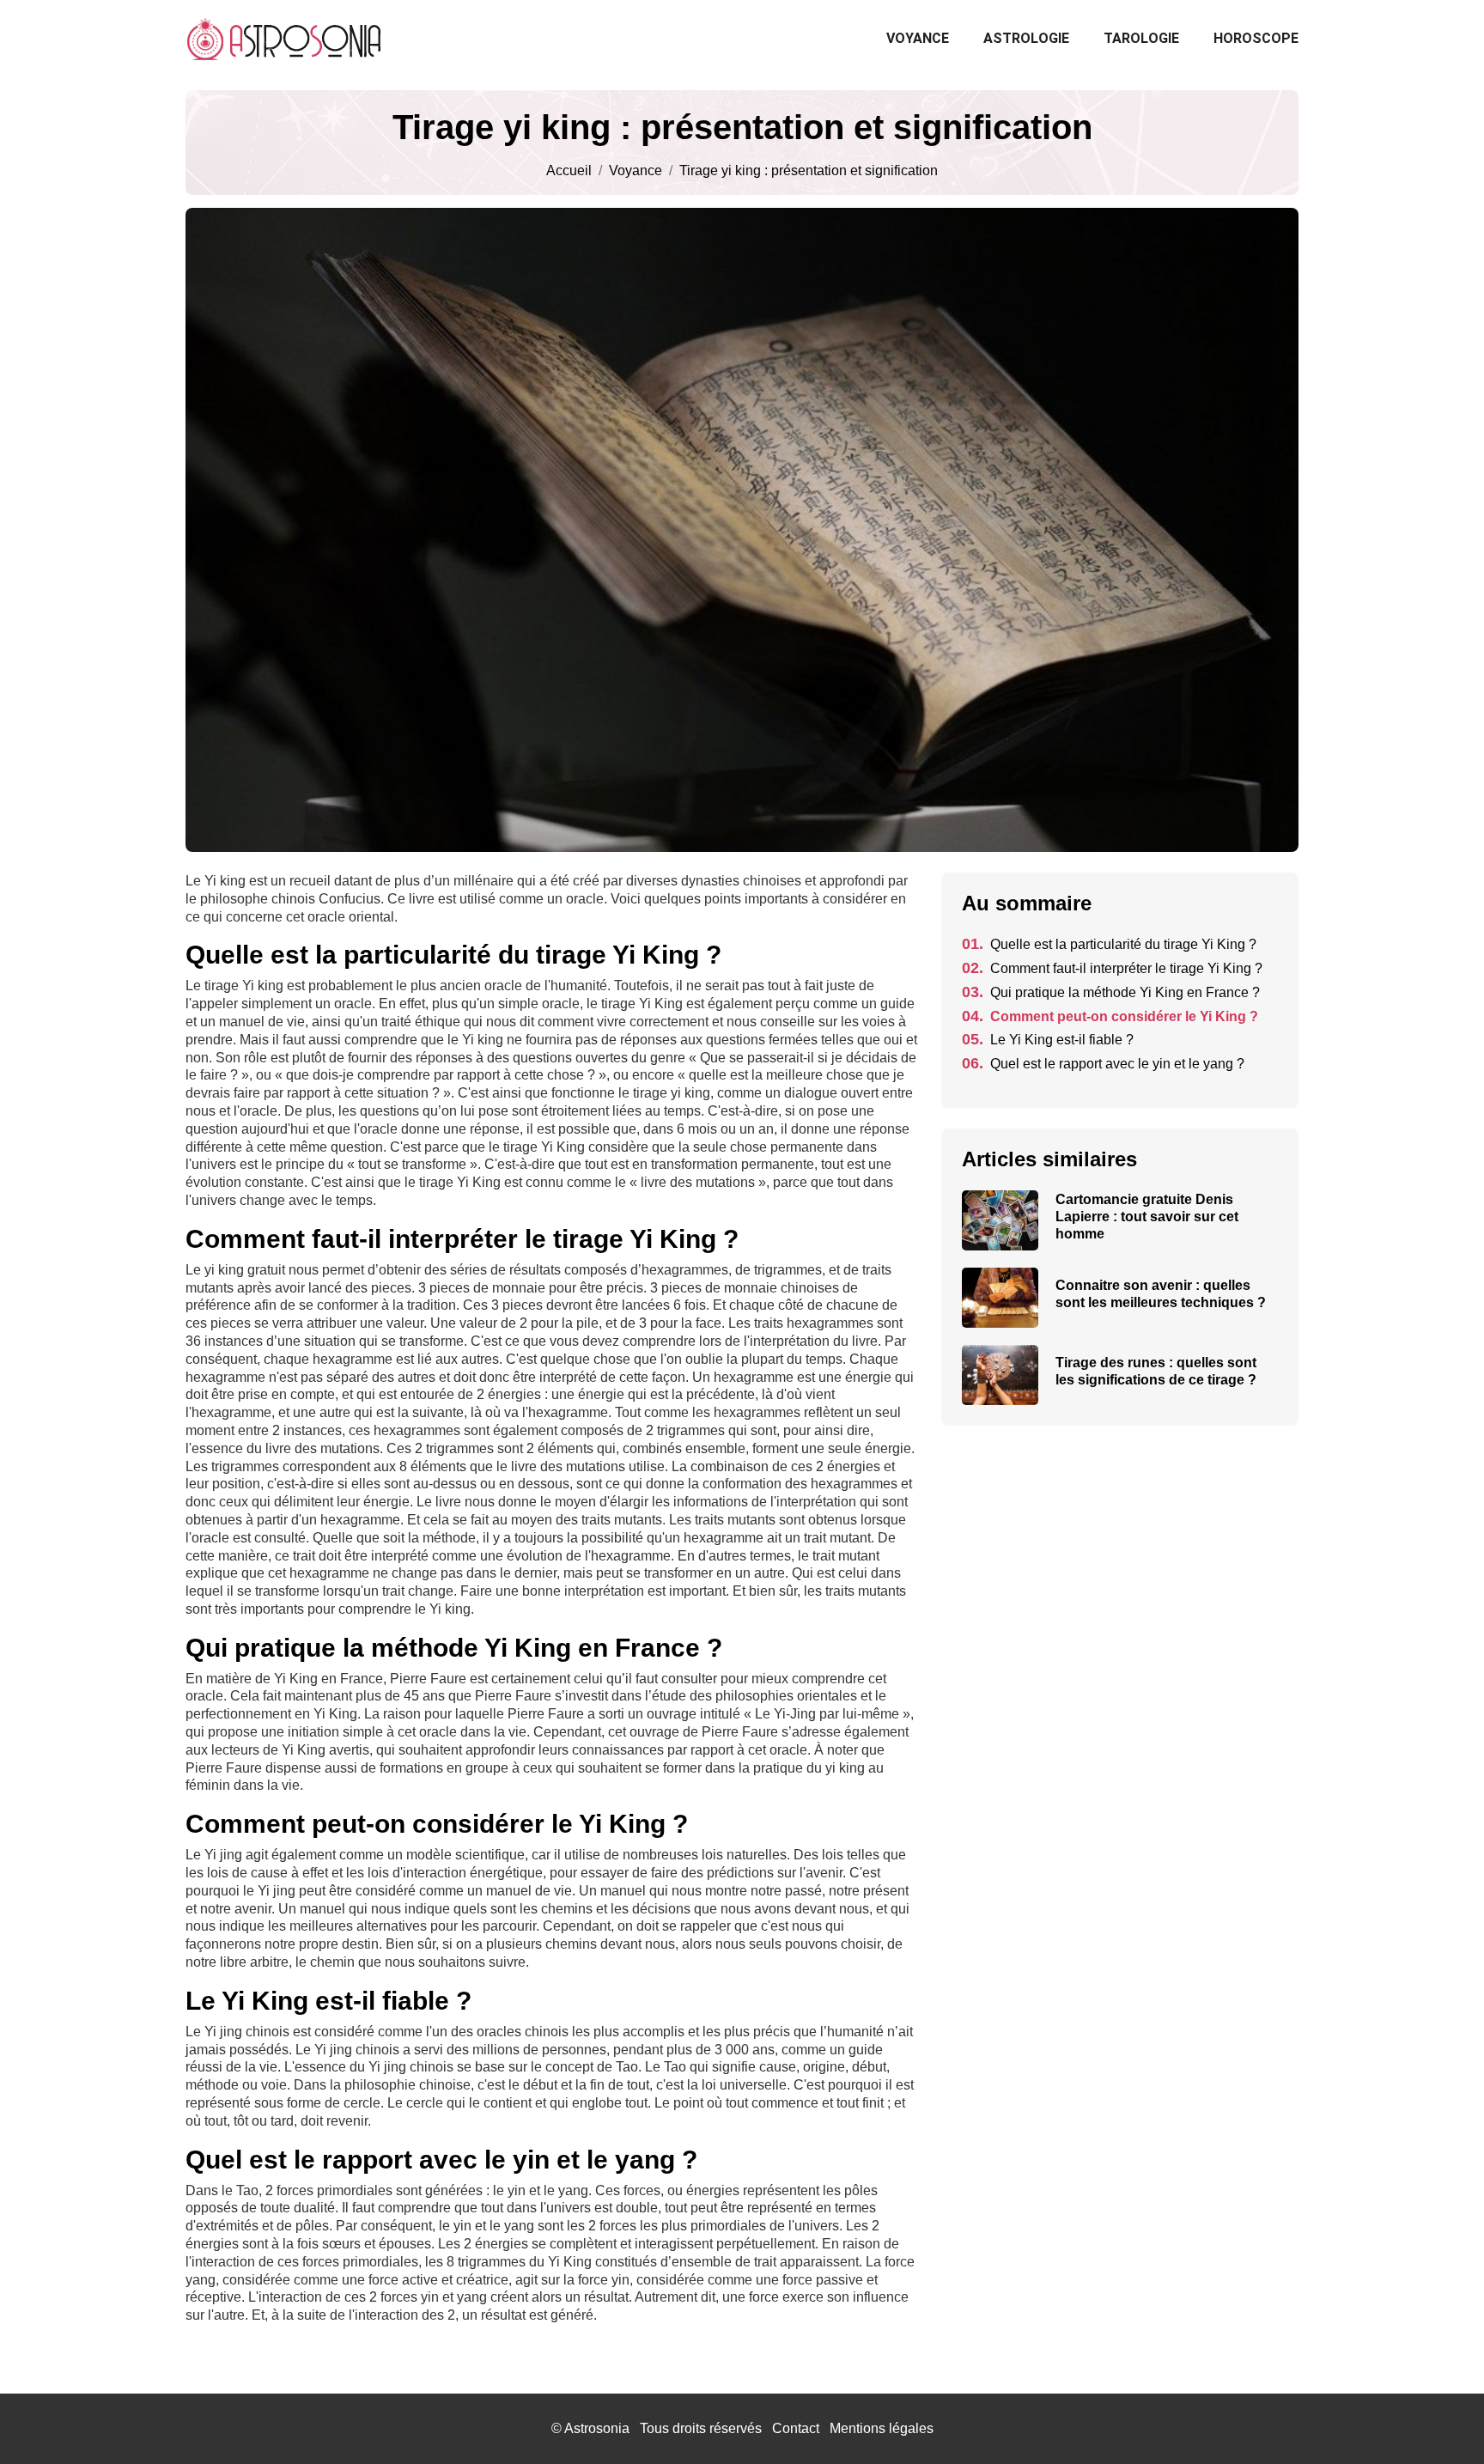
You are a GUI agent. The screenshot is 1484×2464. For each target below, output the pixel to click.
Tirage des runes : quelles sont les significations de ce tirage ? (1156, 1371)
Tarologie (1141, 38)
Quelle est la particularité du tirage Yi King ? (1109, 944)
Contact (796, 2428)
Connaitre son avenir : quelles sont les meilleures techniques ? (1161, 1294)
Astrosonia (597, 2428)
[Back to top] (1437, 2417)
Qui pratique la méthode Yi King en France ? (1111, 992)
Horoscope (1256, 38)
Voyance (918, 38)
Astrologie (1026, 38)
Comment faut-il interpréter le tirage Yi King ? (1112, 968)
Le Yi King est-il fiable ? (1048, 1040)
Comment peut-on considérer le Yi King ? (1110, 1016)
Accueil (569, 171)
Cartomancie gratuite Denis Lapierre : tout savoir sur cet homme (1147, 1217)
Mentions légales (882, 2428)
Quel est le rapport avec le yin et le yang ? (1103, 1064)
